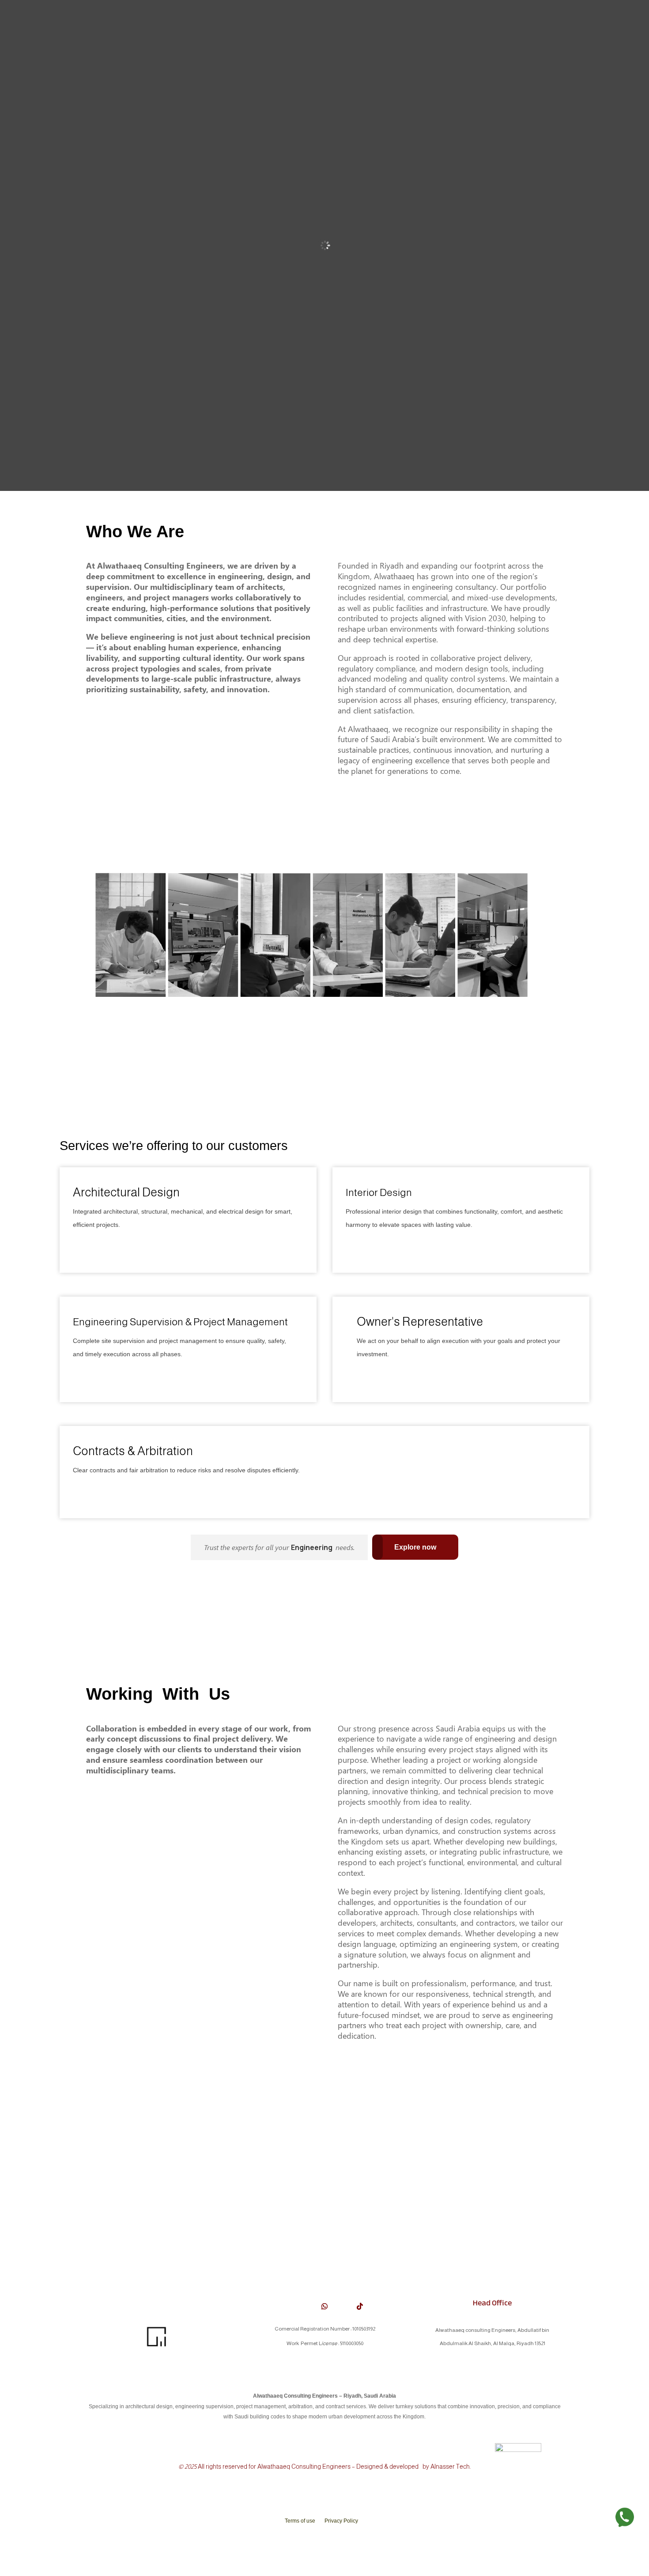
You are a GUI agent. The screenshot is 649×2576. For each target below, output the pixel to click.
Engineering (312, 1547)
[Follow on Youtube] (307, 2306)
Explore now (415, 1547)
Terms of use (300, 2521)
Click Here (93, 1248)
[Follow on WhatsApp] (324, 2306)
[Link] (625, 2519)
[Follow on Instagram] (342, 2306)
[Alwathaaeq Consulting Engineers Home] (157, 2349)
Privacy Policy (341, 2521)
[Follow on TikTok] (360, 2306)
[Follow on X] (289, 2306)
